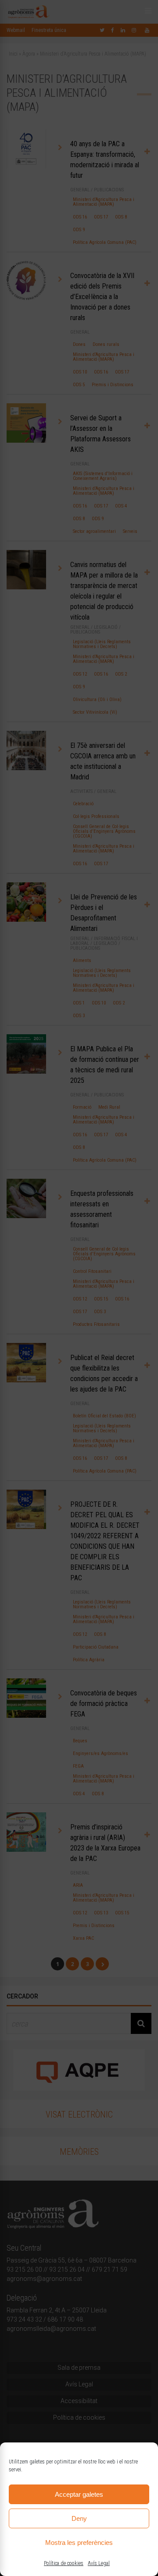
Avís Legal (99, 2563)
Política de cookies (64, 2563)
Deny (79, 2518)
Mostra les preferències (79, 2543)
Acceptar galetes (79, 2494)
